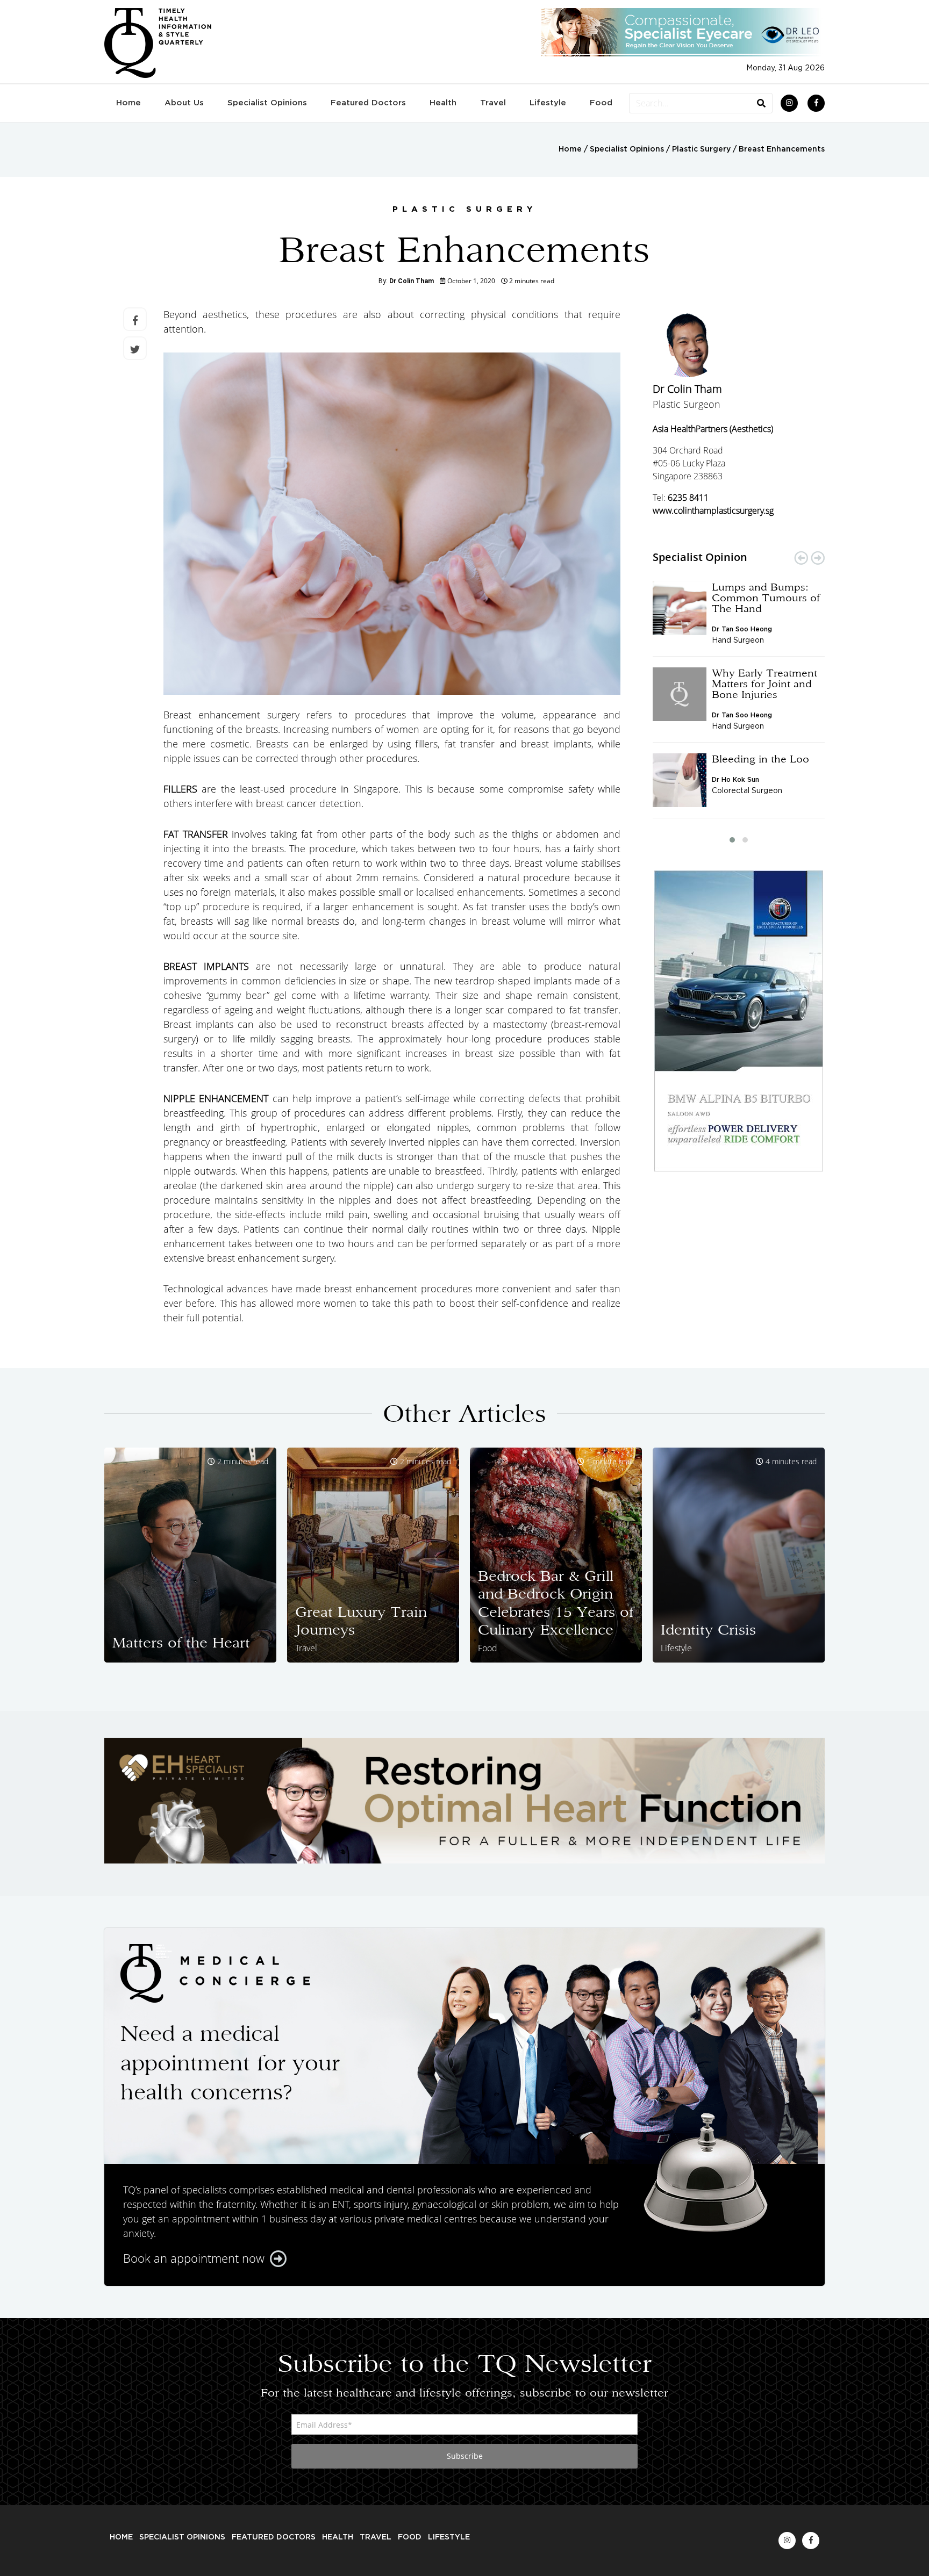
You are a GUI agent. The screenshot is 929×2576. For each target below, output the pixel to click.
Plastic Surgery (701, 149)
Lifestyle (548, 103)
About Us (184, 103)
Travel (493, 103)
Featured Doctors (368, 103)
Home (128, 103)
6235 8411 (688, 498)
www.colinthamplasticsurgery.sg (713, 510)
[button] (732, 840)
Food (601, 103)
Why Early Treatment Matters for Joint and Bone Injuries (764, 683)
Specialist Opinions (267, 103)
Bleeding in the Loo (760, 759)
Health (443, 103)
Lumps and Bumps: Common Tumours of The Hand (766, 598)
